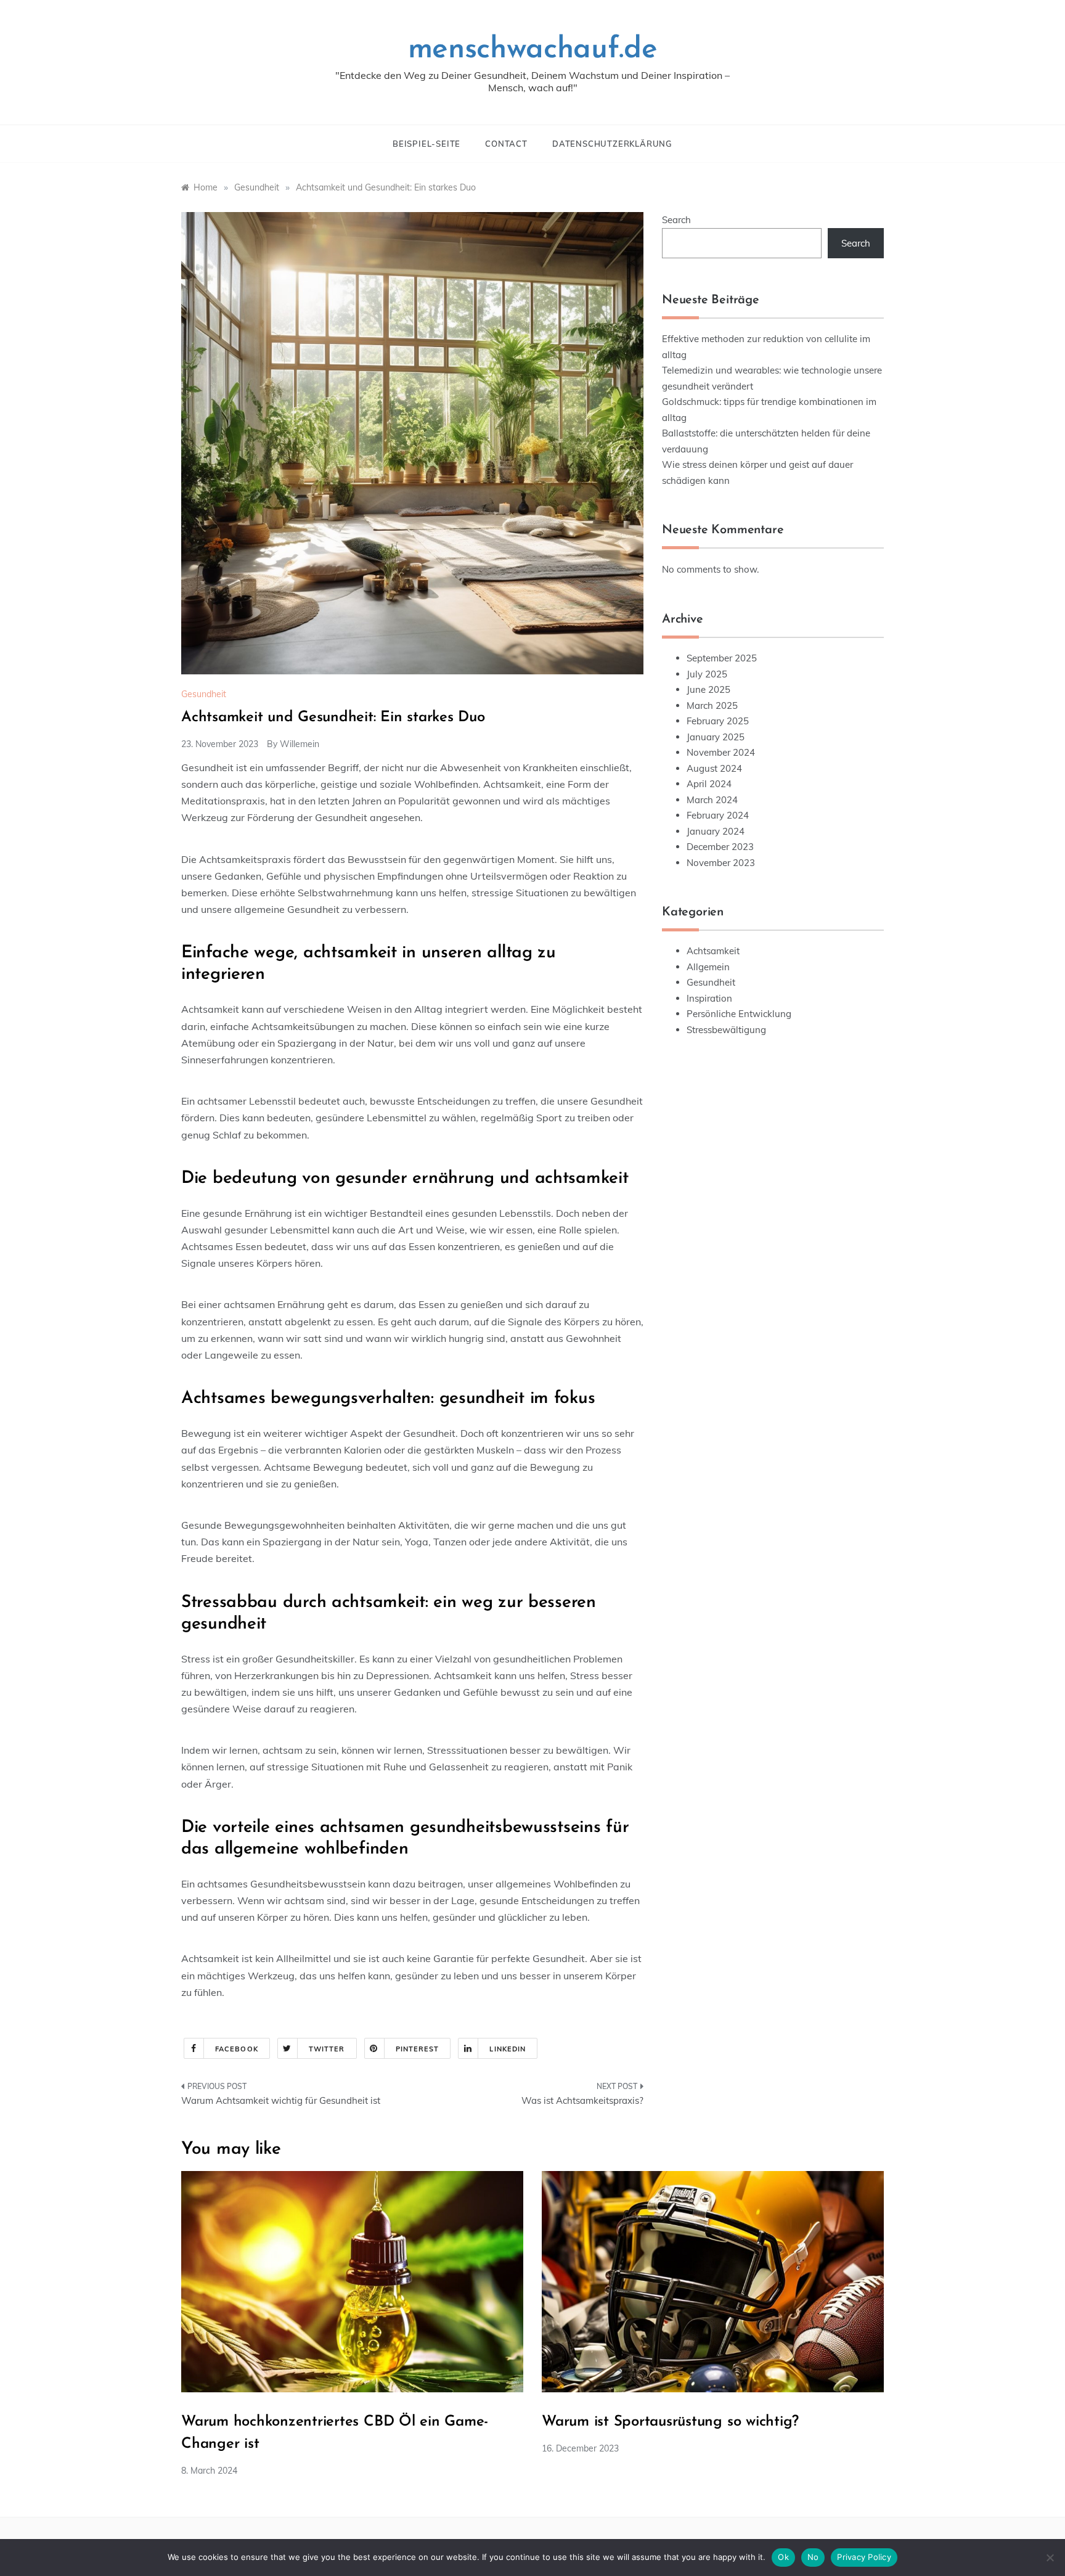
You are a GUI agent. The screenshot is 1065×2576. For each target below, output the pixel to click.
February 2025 (718, 721)
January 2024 (716, 831)
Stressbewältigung (726, 1030)
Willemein (300, 744)
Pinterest (418, 2049)
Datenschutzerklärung (612, 144)
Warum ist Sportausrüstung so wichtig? (670, 2422)
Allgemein (708, 967)
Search (676, 220)
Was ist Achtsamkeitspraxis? (582, 2100)
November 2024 (721, 752)
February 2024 (718, 815)
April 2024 (709, 784)
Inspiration (709, 998)
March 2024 (712, 800)
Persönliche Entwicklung (739, 1014)
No (813, 2557)
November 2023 (721, 863)
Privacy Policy (864, 2557)
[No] (1050, 2558)
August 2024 (714, 768)
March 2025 (712, 705)
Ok (783, 2557)
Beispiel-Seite (426, 144)
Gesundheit (204, 694)
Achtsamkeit (713, 951)
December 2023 (720, 847)
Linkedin (508, 2049)
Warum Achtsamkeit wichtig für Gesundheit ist (281, 2100)
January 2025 (716, 737)
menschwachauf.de (533, 50)
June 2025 (708, 689)
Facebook (237, 2049)
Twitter (327, 2049)
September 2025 (722, 658)
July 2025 (707, 674)
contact (506, 144)
